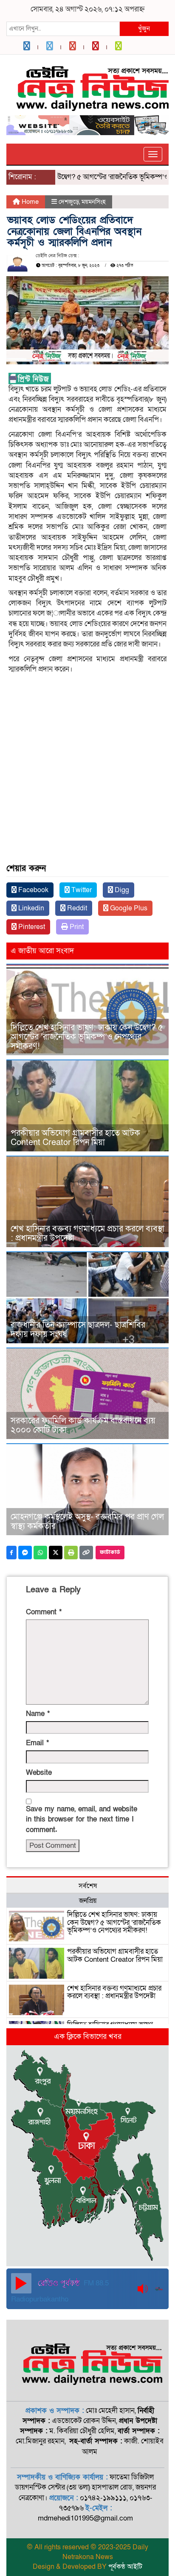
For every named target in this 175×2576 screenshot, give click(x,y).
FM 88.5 (95, 2283)
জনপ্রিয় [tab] (88, 1901)
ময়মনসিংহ (94, 202)
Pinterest (31, 927)
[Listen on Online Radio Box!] (159, 2289)
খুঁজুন (144, 28)
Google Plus (128, 908)
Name (38, 1714)
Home (29, 202)
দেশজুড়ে (69, 202)
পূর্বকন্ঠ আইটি (125, 2567)
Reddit (76, 908)
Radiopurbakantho (40, 2299)
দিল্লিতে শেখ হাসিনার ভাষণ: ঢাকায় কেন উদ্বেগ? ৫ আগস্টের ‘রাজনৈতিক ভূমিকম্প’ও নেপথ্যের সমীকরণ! (87, 1037)
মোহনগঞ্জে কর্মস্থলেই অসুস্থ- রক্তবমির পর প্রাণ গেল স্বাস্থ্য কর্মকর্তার (87, 1522)
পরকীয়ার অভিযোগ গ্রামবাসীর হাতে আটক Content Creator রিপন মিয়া (75, 1138)
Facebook (32, 890)
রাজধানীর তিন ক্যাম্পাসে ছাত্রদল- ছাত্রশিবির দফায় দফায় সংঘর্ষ (78, 1330)
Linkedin (30, 908)
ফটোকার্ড (110, 1552)
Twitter (81, 890)
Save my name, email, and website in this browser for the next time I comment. (82, 1819)
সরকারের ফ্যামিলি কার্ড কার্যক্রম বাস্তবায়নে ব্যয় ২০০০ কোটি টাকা (83, 1425)
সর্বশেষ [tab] (88, 1886)
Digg (121, 890)
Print (76, 927)
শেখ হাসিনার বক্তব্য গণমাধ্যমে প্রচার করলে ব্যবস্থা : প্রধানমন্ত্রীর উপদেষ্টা (87, 1234)
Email (37, 1743)
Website (39, 1773)
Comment (44, 1612)
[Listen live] (21, 2283)
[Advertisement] (87, 740)
